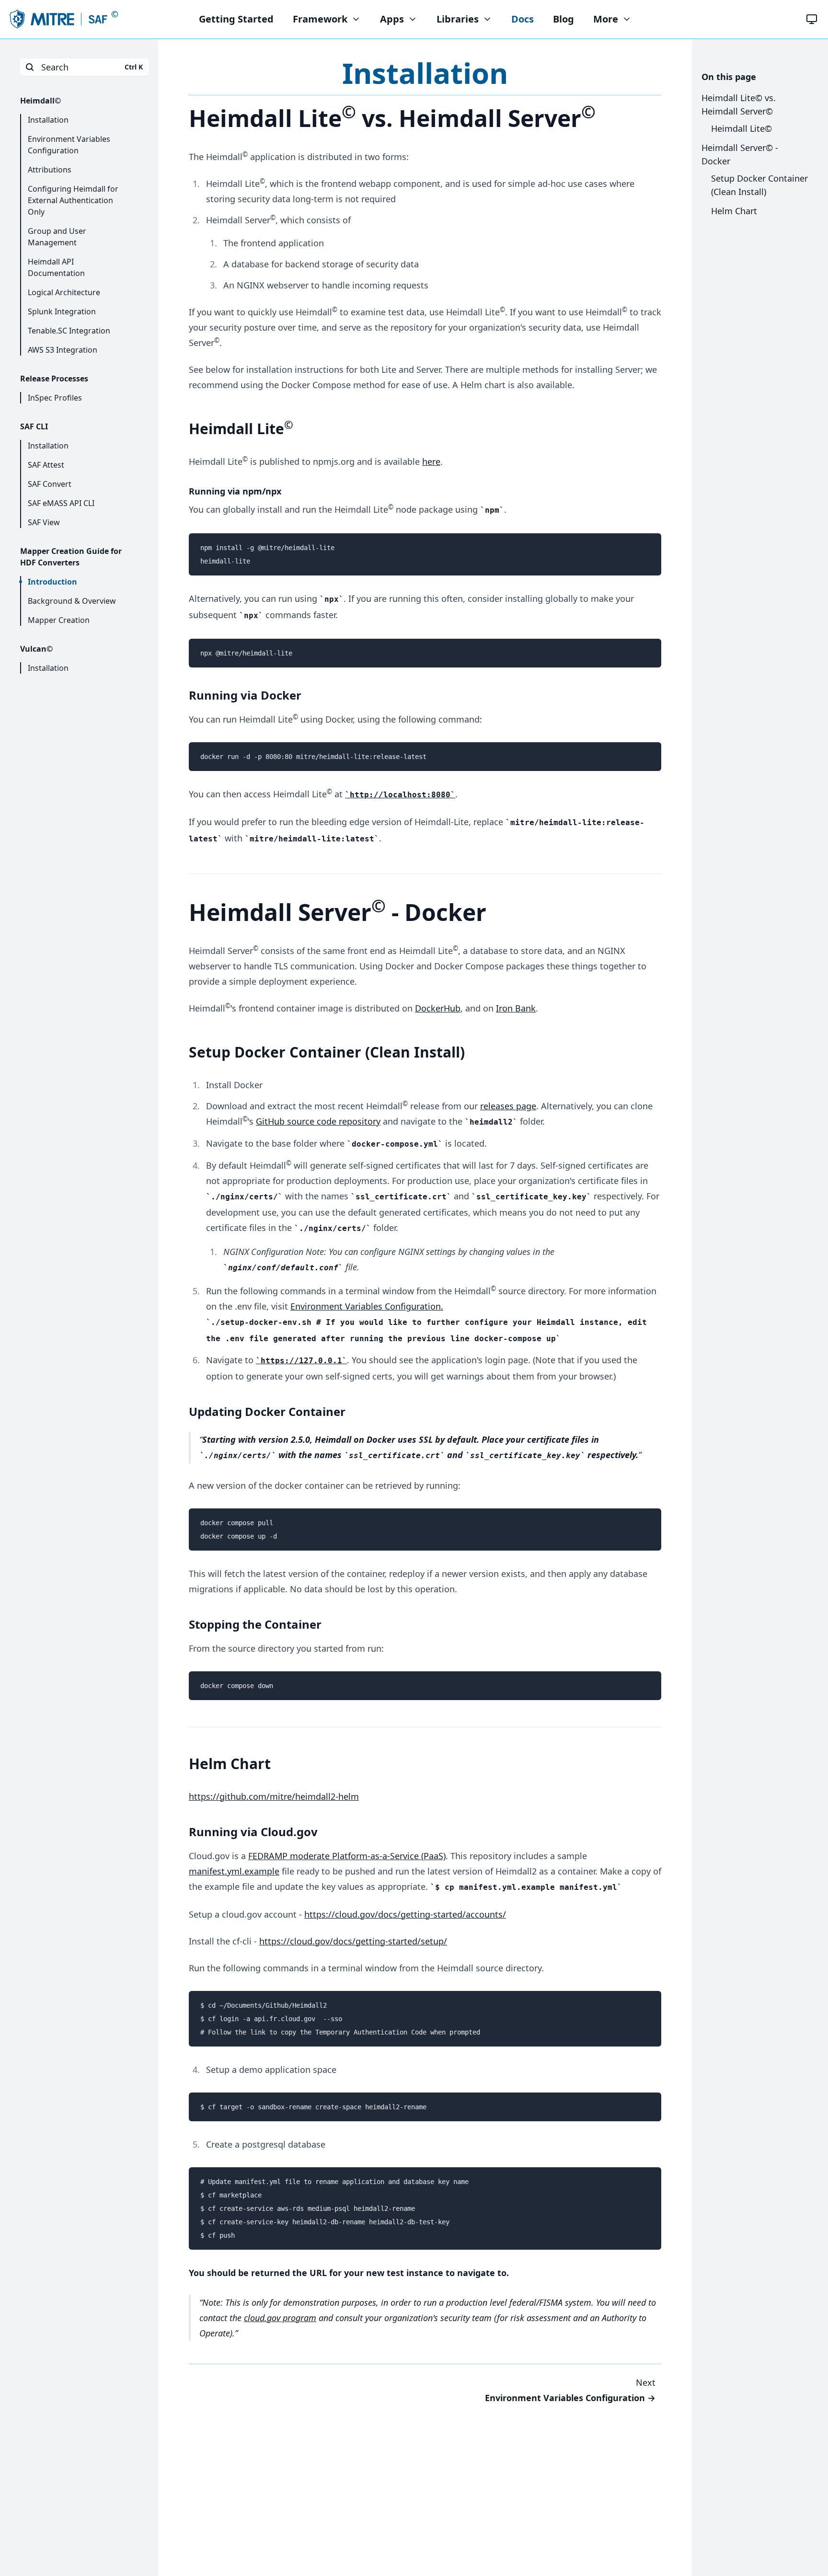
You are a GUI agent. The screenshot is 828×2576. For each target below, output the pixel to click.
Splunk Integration (62, 311)
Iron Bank (516, 1008)
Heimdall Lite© (742, 128)
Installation (48, 120)
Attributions (50, 170)
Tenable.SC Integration (69, 331)
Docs (523, 19)
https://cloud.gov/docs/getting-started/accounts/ (405, 1914)
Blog (563, 19)
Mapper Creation (59, 620)
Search (92, 67)
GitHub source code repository (318, 1121)
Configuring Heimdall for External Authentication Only (73, 200)
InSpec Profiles (55, 398)
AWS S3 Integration (63, 350)
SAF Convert (50, 484)
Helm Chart (734, 211)
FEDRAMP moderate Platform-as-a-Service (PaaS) (347, 1856)
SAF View (44, 522)
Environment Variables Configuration (69, 145)
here (431, 461)
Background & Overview (72, 601)
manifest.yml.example (234, 1871)
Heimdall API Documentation (56, 267)
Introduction (52, 582)
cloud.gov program (280, 2318)
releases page (508, 1106)
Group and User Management (57, 237)
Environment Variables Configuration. (367, 1306)
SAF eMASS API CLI (61, 503)
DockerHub (438, 1008)
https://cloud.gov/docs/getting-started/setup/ (353, 1941)
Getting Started (236, 19)
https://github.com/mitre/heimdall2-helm (274, 1796)
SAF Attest (46, 465)
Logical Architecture (64, 292)
